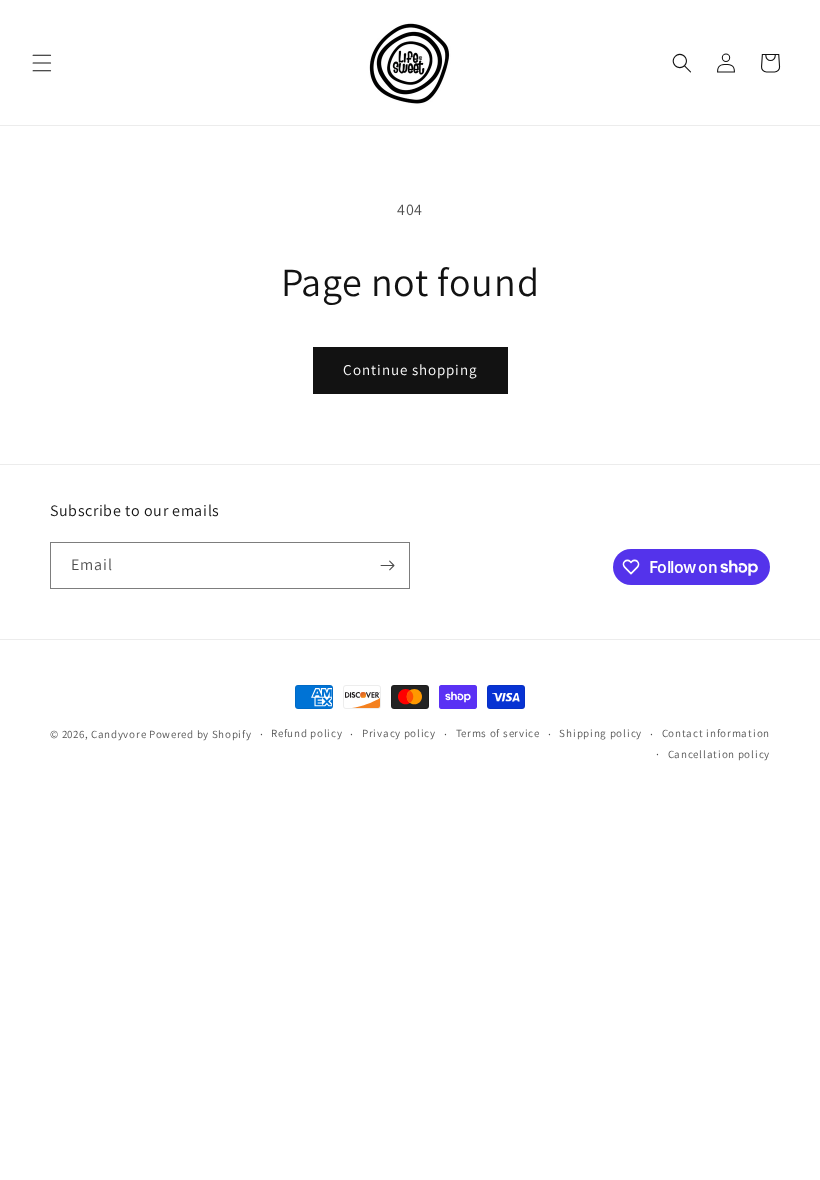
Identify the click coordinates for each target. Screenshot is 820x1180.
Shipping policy (600, 733)
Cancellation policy (719, 754)
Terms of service (498, 733)
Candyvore (120, 734)
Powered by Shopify (200, 734)
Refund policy (306, 733)
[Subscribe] (387, 565)
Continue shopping (410, 369)
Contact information (716, 733)
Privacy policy (399, 733)
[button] (42, 63)
